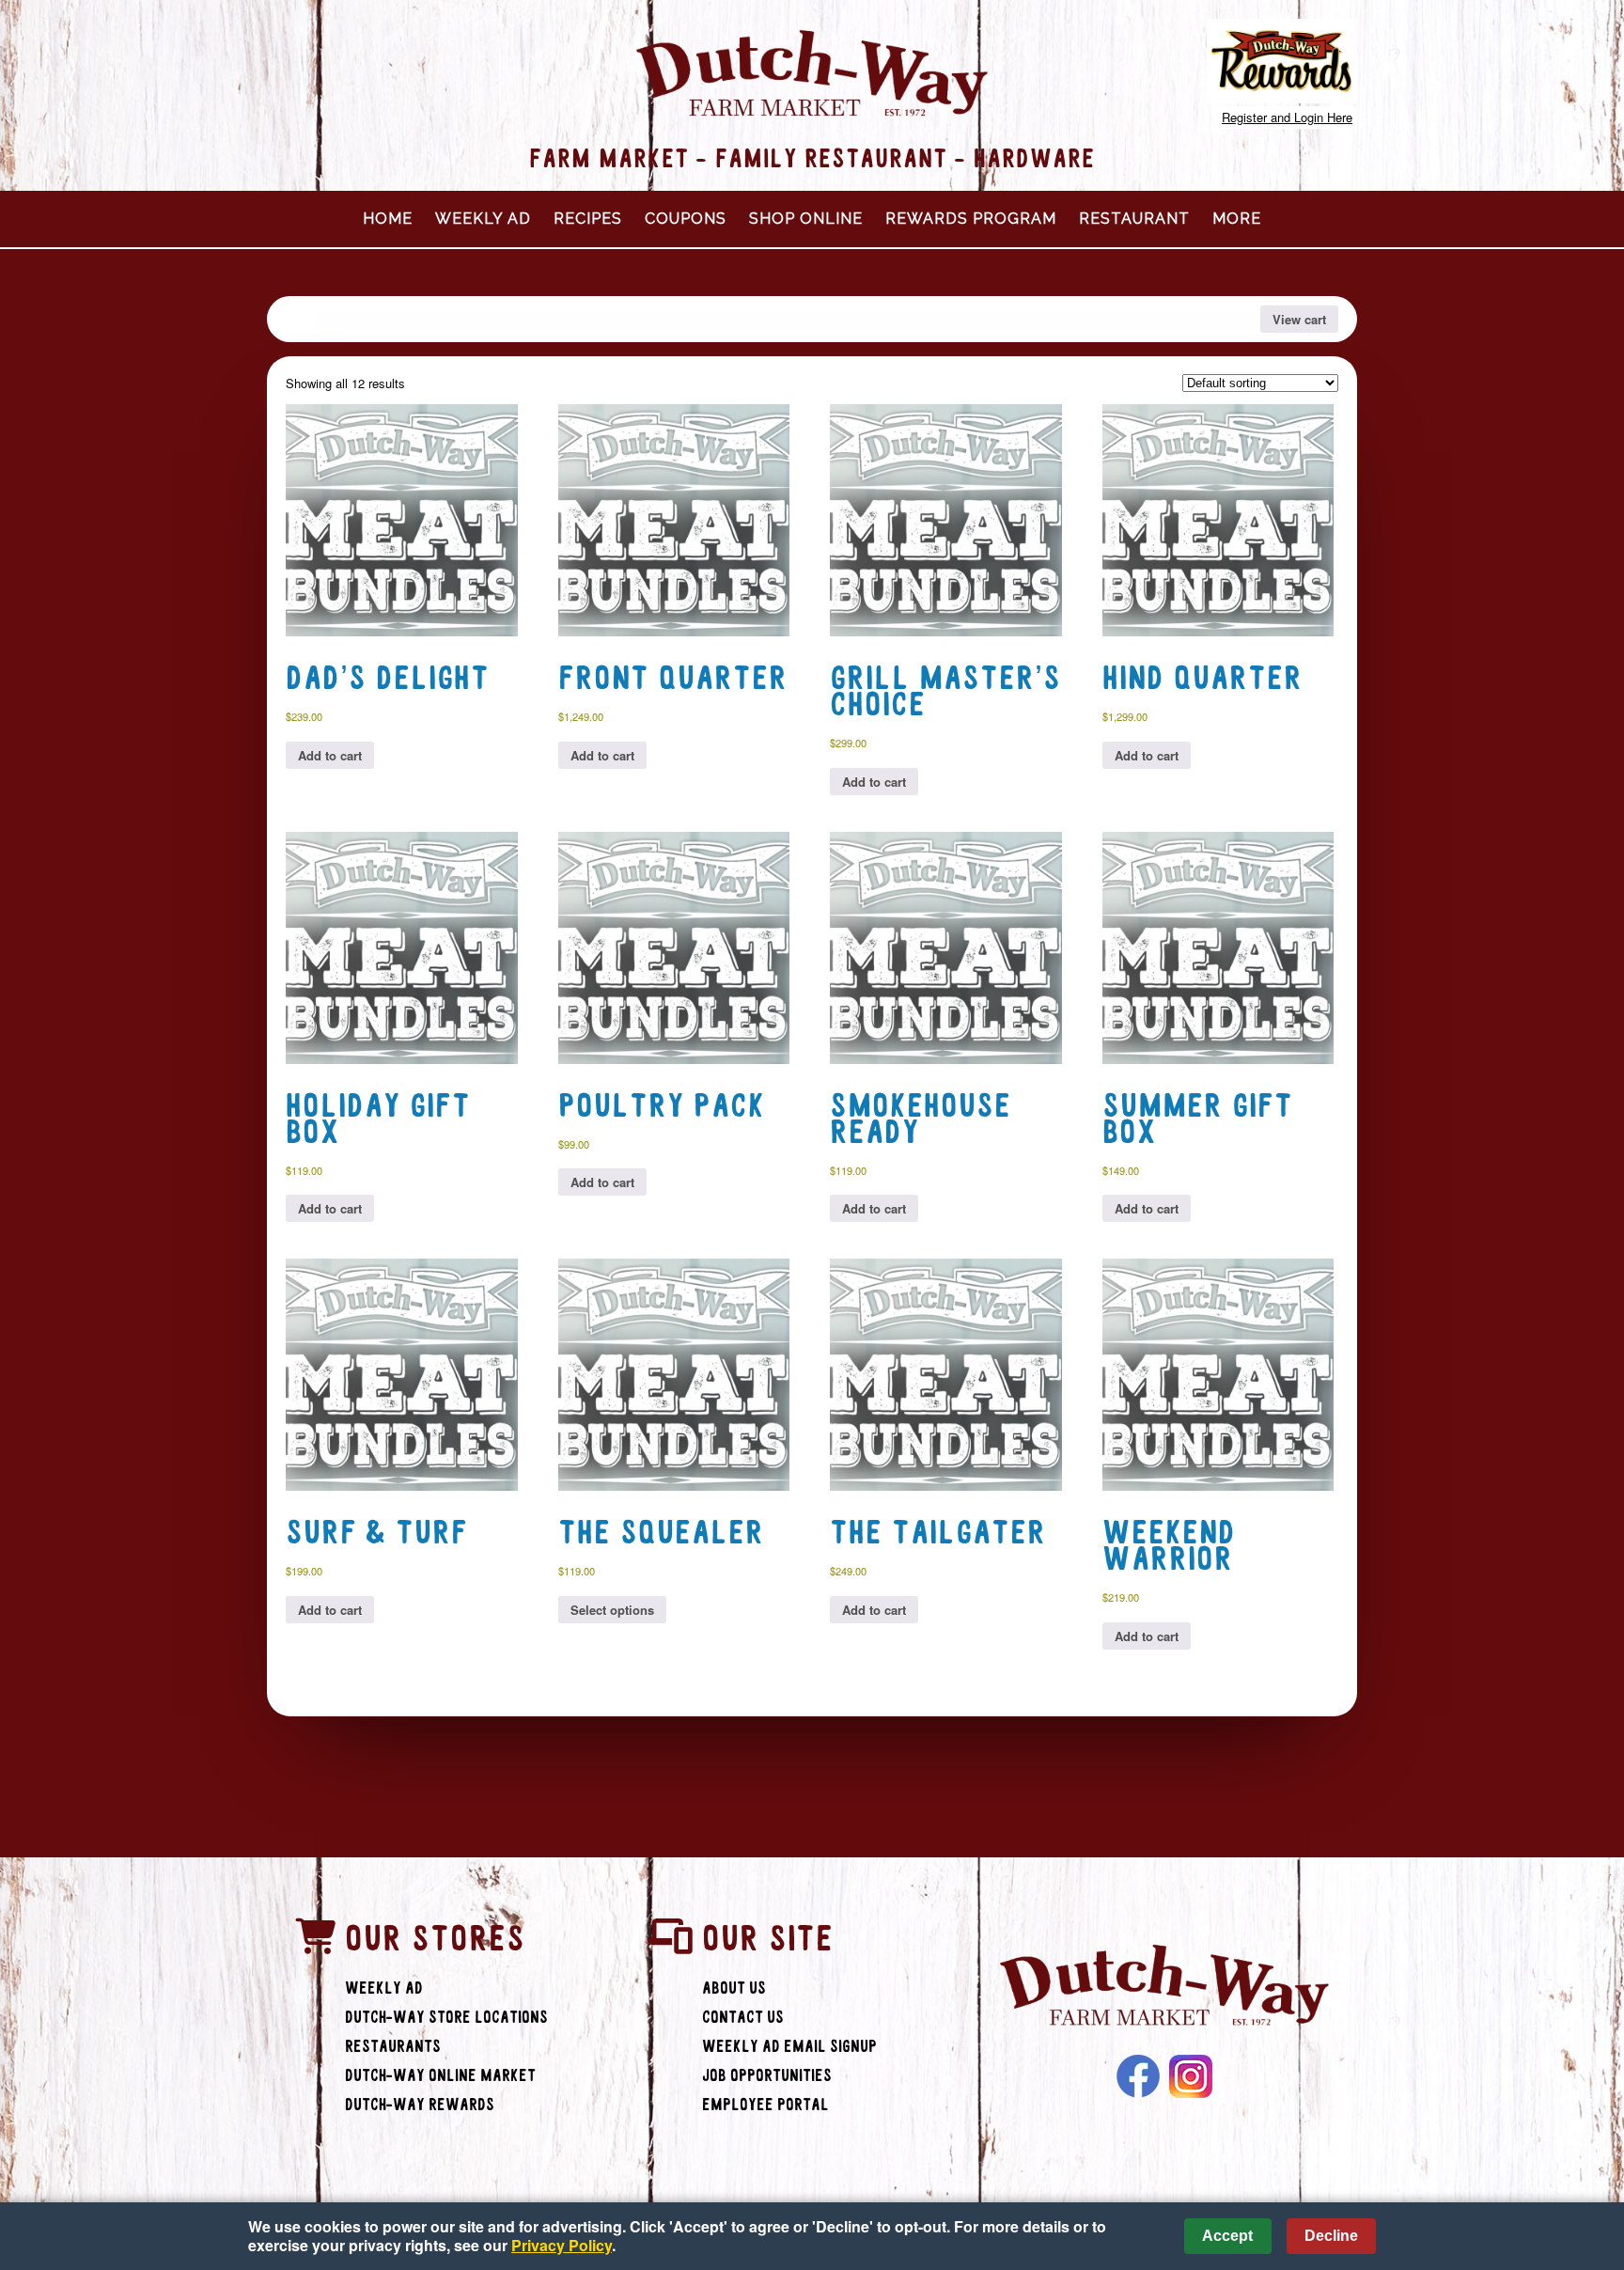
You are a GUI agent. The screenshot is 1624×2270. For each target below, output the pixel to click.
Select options (612, 1610)
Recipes (588, 219)
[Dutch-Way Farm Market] (1164, 1988)
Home (388, 219)
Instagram (1191, 2076)
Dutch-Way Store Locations (446, 2018)
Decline (1331, 2236)
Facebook (1138, 2076)
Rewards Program (971, 219)
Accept (1227, 2236)
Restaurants (393, 2047)
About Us (734, 1988)
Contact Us (743, 2018)
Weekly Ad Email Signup (789, 2047)
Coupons (686, 219)
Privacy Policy (562, 2245)
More (1237, 219)
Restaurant (1134, 219)
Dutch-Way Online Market (440, 2076)
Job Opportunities (767, 2076)
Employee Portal (765, 2105)
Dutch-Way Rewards (420, 2105)
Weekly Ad (483, 219)
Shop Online (806, 219)
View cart (1299, 319)
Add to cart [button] (330, 755)
